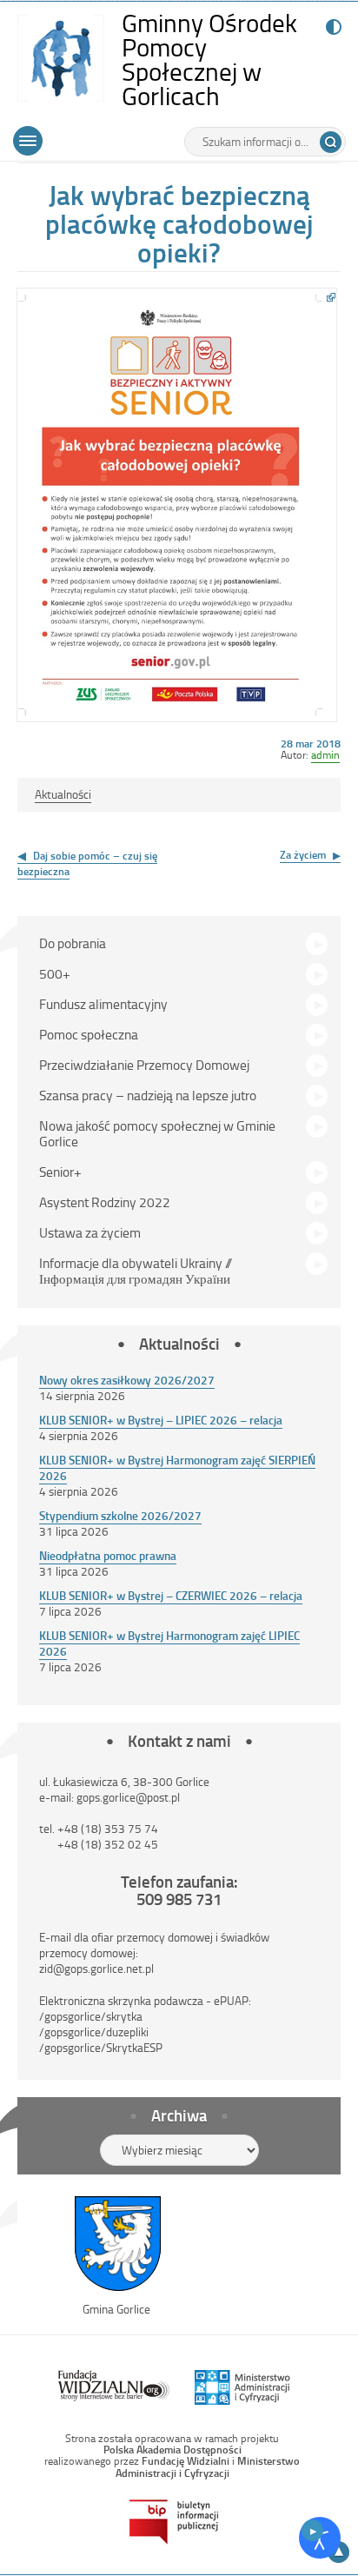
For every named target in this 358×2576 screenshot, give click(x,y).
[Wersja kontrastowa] (330, 27)
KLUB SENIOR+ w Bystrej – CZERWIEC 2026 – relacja (171, 1595)
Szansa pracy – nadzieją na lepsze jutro (148, 1095)
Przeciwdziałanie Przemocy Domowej (144, 1065)
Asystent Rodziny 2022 (105, 1202)
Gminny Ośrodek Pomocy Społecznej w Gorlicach (222, 60)
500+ (55, 973)
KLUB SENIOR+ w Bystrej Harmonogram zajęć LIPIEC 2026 (169, 1643)
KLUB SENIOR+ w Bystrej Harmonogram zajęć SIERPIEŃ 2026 (177, 1467)
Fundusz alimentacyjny (103, 1004)
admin (325, 754)
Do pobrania (73, 943)
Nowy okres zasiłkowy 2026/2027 (127, 1380)
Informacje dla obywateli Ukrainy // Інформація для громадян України (136, 1271)
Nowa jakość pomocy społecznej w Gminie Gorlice (157, 1133)
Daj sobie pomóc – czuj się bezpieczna (87, 863)
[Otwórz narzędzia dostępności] (320, 2538)
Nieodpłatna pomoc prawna (108, 1555)
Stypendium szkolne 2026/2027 (120, 1515)
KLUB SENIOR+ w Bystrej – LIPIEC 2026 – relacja (161, 1420)
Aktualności (63, 794)
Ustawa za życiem (90, 1232)
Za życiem (303, 854)
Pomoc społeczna (89, 1034)
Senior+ (60, 1172)
